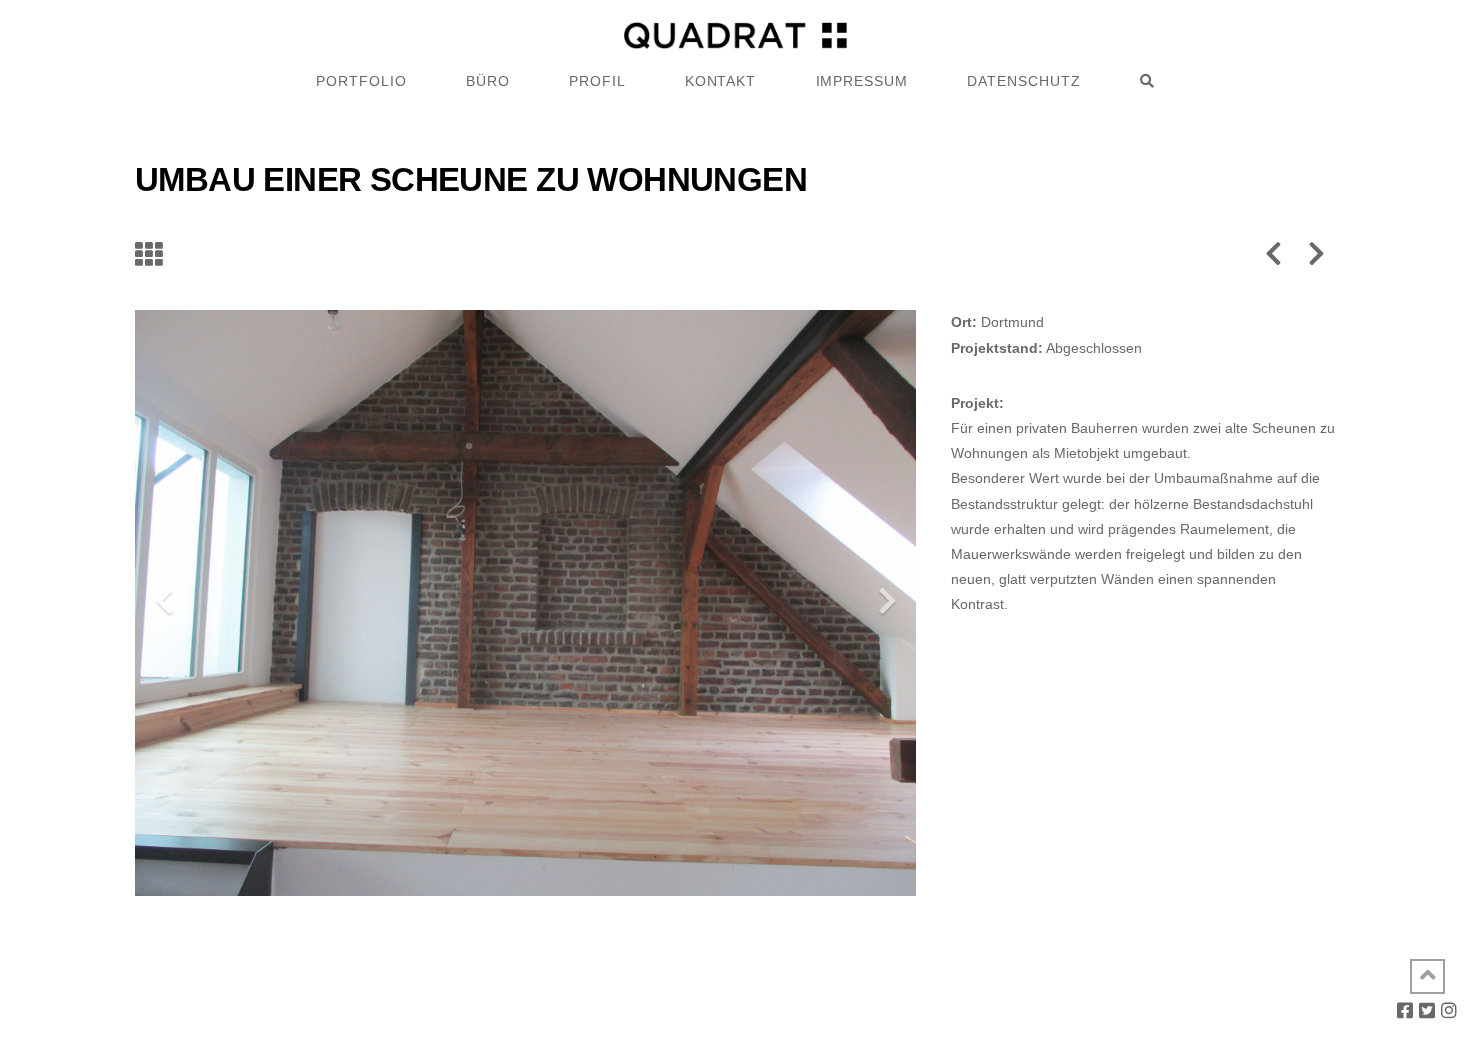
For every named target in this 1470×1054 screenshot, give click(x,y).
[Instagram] (1449, 1010)
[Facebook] (1405, 1010)
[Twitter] (1427, 1010)
